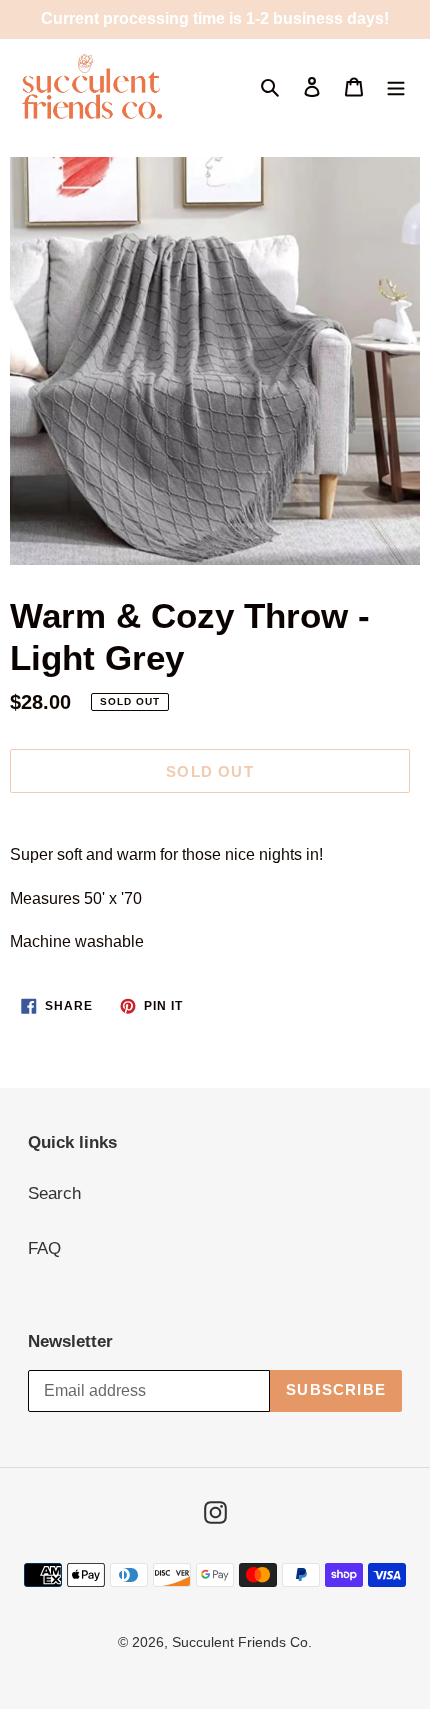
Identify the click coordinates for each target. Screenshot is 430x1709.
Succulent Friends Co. (242, 1642)
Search (54, 1193)
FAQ (44, 1248)
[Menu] (396, 87)
